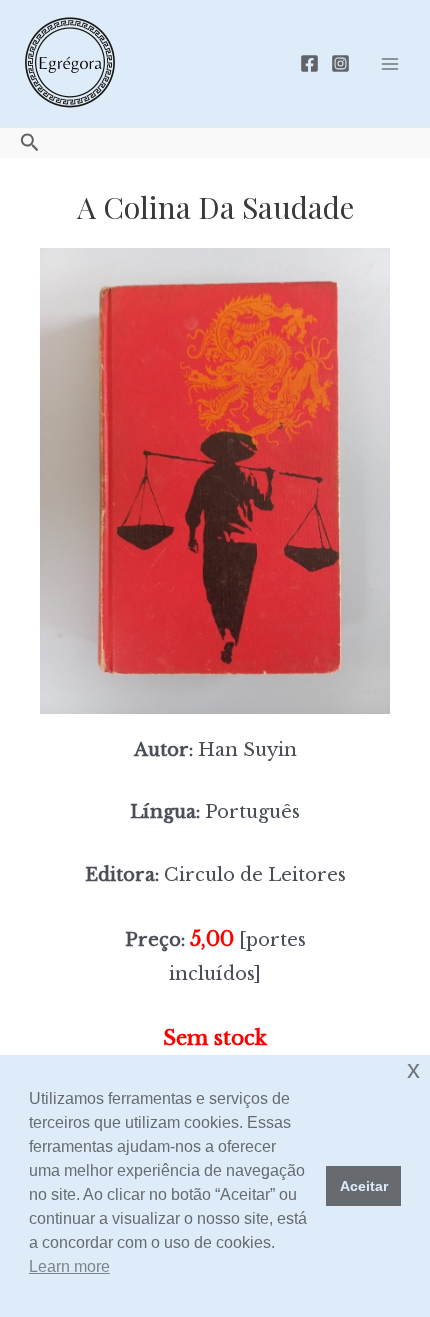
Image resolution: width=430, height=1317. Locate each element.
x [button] (413, 1069)
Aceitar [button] (364, 1186)
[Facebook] (309, 63)
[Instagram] (340, 63)
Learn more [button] (69, 1266)
